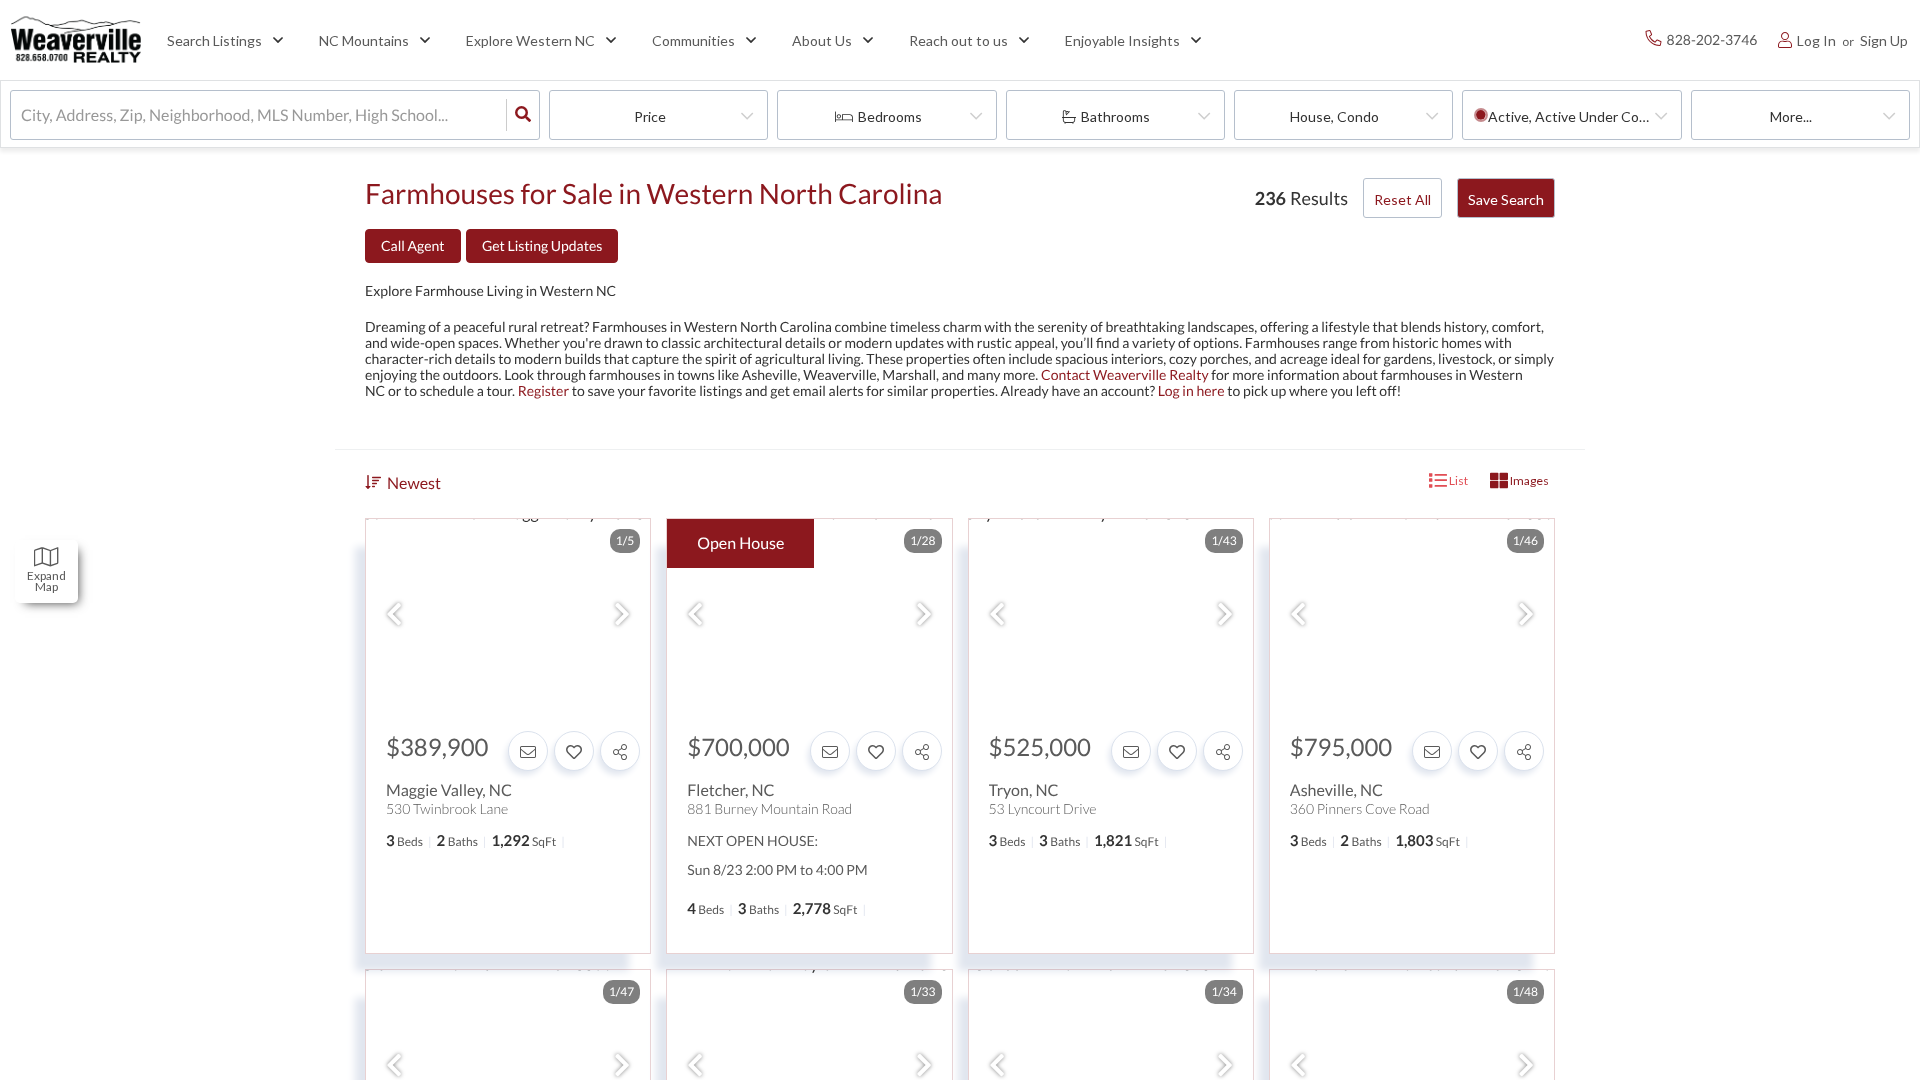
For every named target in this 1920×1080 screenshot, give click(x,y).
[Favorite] (574, 751)
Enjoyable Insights (1122, 40)
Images (1528, 480)
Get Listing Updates (542, 245)
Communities (693, 40)
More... (1791, 116)
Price (650, 116)
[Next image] (622, 614)
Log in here (1191, 390)
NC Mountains (364, 40)
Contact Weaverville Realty (1125, 374)
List (1457, 480)
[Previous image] (394, 614)
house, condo (1334, 116)
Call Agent (413, 245)
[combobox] (22, 115)
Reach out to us (958, 40)
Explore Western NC (530, 40)
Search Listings (214, 40)
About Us (822, 40)
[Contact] (528, 751)
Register (543, 390)
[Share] (620, 751)
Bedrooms (890, 116)
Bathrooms (1115, 116)
